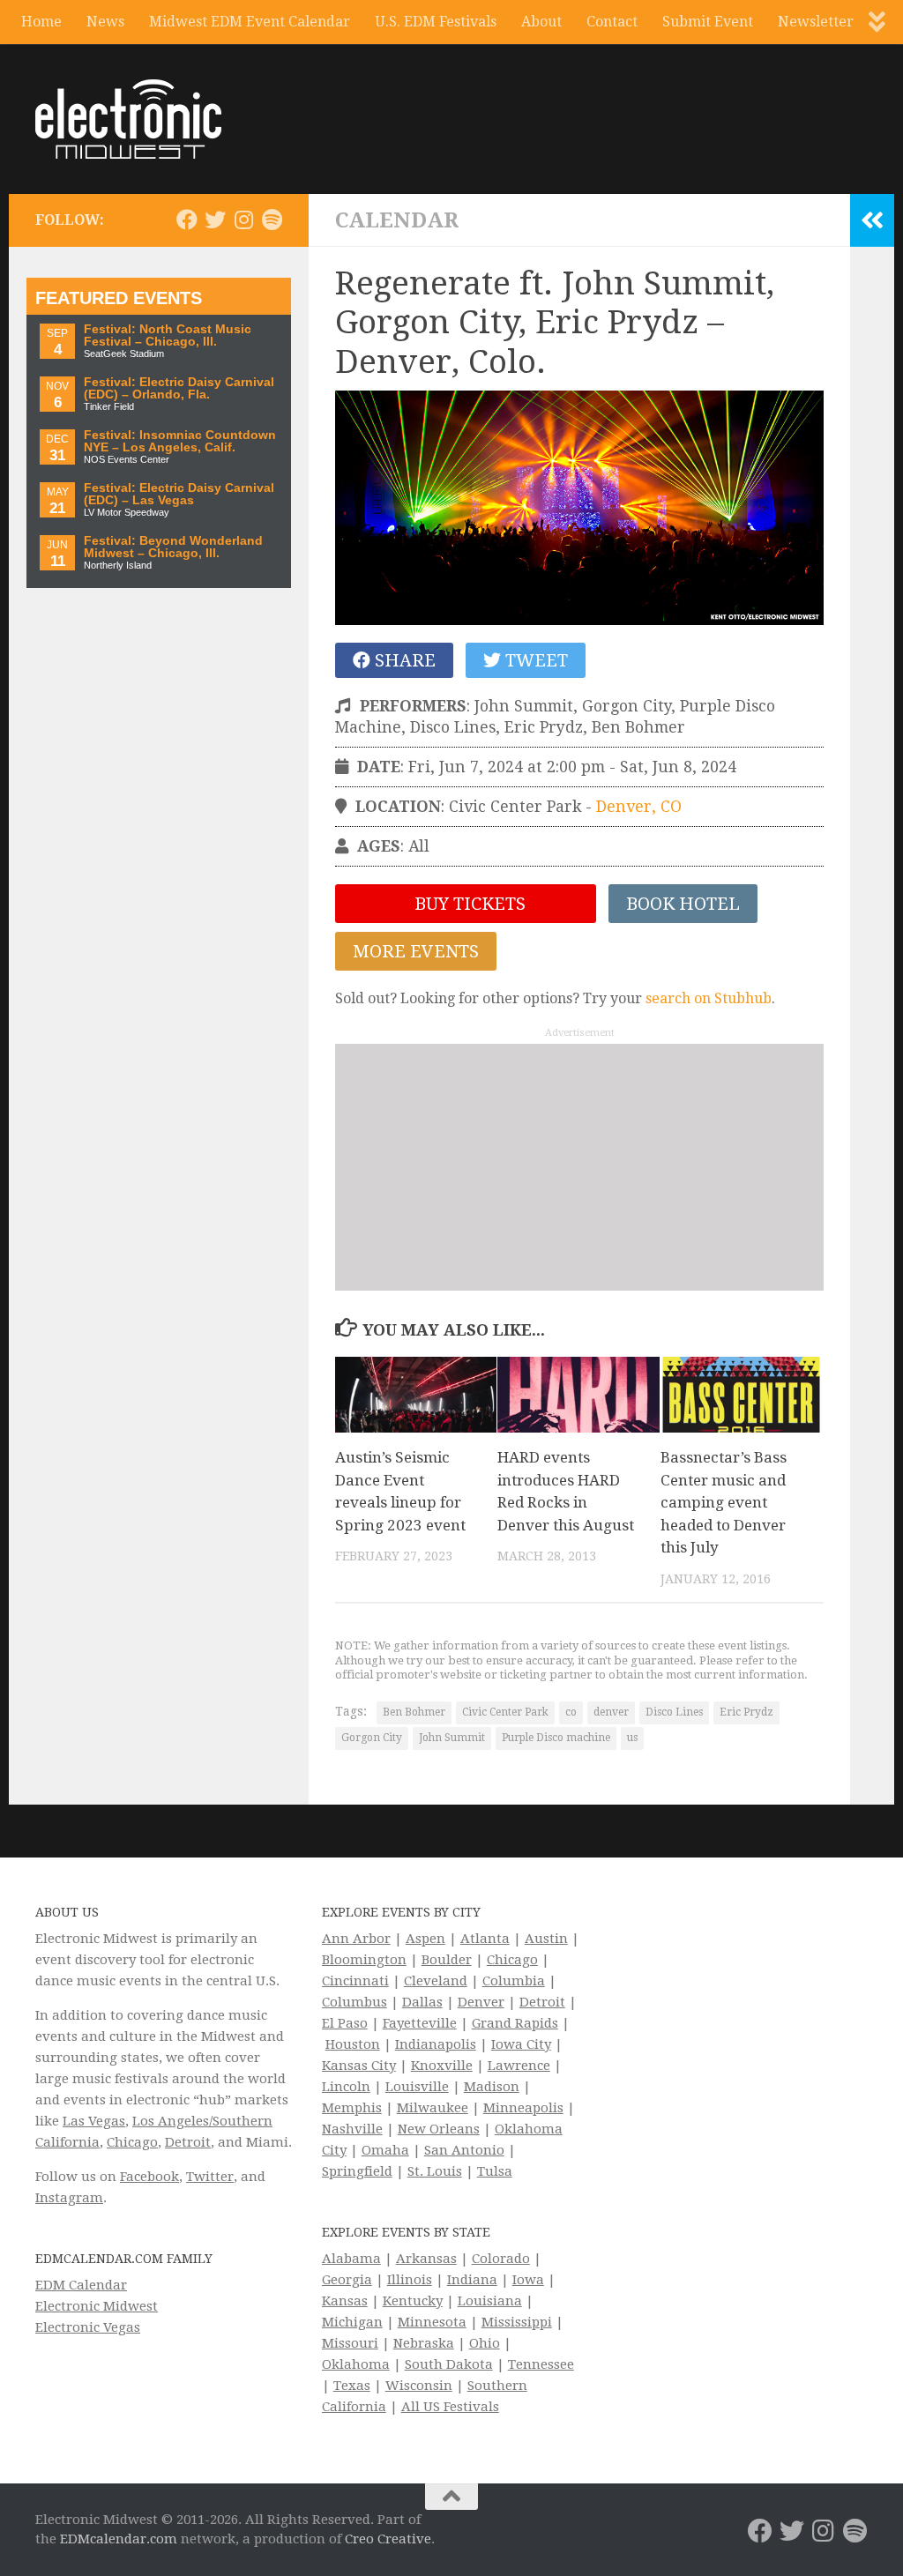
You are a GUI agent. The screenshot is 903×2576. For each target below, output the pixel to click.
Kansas (345, 2301)
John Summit (452, 1738)
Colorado (501, 2259)
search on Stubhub (709, 998)
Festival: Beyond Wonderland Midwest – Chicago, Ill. (173, 547)
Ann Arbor (356, 1939)
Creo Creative (388, 2539)
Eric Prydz (746, 1712)
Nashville (352, 2129)
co (571, 1712)
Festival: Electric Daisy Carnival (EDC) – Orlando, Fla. (179, 388)
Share (403, 660)
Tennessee (541, 2364)
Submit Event (708, 22)
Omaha (385, 2150)
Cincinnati (355, 1981)
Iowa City (521, 2044)
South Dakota (449, 2364)
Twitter (210, 2177)
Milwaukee (433, 2108)
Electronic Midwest (97, 2306)
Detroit (188, 2142)
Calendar (397, 220)
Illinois (410, 2280)
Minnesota (432, 2322)
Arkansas (426, 2259)
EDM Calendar (81, 2285)
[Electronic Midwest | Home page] (128, 119)
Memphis (352, 2108)
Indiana (472, 2280)
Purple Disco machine (556, 1738)
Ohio (485, 2343)
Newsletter (816, 22)
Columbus (354, 2002)
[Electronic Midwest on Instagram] (243, 220)
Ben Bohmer (414, 1712)
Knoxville (442, 2066)
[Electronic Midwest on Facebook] (187, 220)
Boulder (447, 1960)
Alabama (351, 2259)
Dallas (422, 2002)
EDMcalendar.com (119, 2539)
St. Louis (435, 2171)
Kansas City (359, 2066)
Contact (612, 22)
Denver (481, 2002)
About (541, 22)
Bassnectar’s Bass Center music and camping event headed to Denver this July (724, 1502)
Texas (352, 2386)
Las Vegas (94, 2121)
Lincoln (346, 2087)
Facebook (149, 2177)
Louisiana (490, 2301)
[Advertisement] (579, 1167)
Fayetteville (420, 2023)
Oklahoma (356, 2364)
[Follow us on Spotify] (272, 220)
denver (611, 1712)
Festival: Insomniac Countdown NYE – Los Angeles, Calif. (180, 441)
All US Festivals (450, 2407)
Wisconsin (419, 2386)
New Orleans (439, 2129)
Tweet (534, 660)
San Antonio (464, 2150)
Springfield (357, 2171)
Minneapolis (523, 2108)
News (105, 22)
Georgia (347, 2280)
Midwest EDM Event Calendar (250, 22)
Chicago (132, 2142)
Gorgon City (372, 1738)
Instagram (69, 2198)
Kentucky (413, 2301)
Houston (353, 2044)
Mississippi (517, 2322)
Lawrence (519, 2066)
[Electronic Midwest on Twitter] (215, 220)
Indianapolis (436, 2044)
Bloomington (364, 1960)
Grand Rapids (515, 2023)
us (632, 1738)
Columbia (514, 1981)
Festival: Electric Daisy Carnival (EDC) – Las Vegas (179, 494)
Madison (492, 2087)
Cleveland (436, 1981)
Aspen (425, 1939)
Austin (546, 1939)
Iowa (528, 2280)
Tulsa (495, 2171)
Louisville (417, 2087)
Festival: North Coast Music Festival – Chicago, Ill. (168, 335)
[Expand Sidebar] (872, 220)
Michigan (352, 2322)
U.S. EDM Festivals (436, 22)
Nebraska (424, 2343)
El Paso (345, 2023)
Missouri (350, 2343)
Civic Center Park (505, 1712)
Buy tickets (468, 904)
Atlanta (485, 1939)
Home (41, 22)
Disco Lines (674, 1712)
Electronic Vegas (88, 2327)
